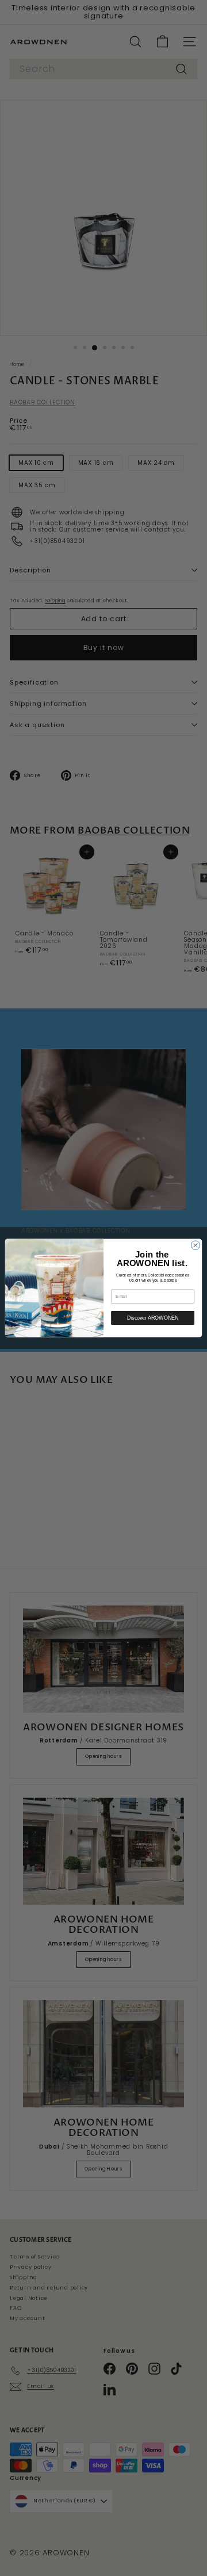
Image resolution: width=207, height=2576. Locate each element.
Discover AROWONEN (152, 1318)
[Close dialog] (195, 1245)
